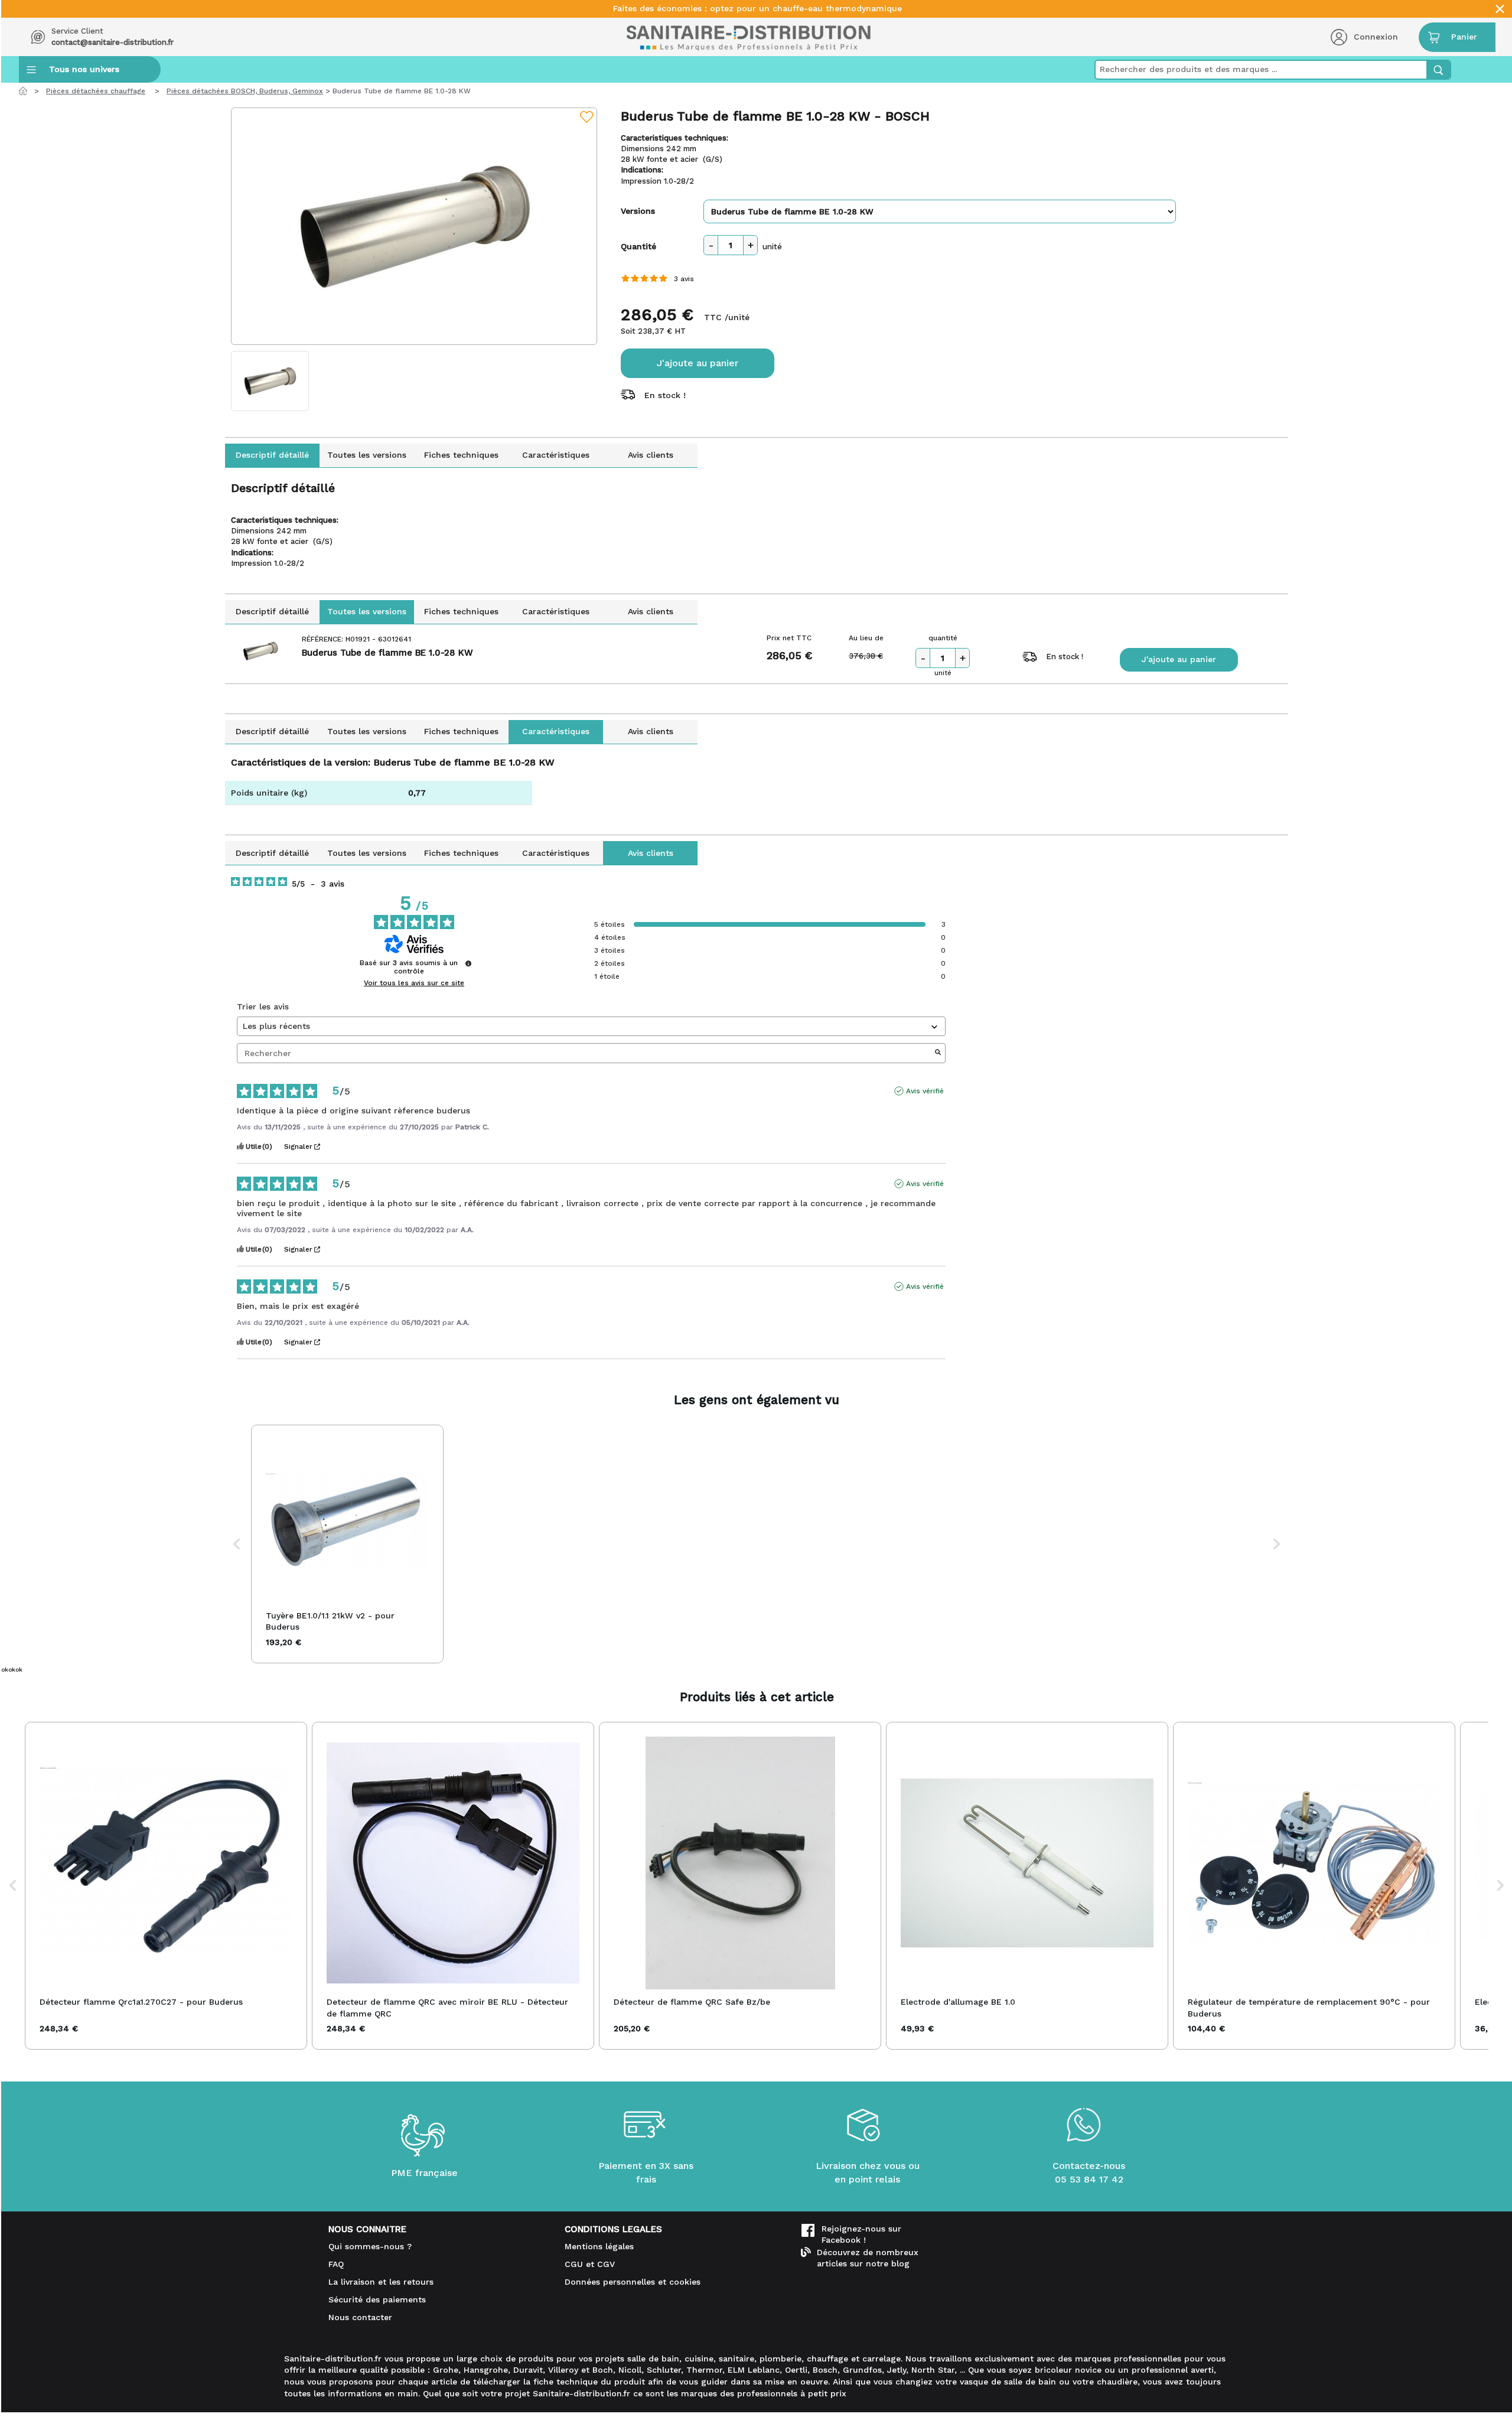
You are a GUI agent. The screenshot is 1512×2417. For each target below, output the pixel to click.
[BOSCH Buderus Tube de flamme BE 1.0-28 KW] (414, 226)
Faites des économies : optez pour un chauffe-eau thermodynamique (757, 9)
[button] (237, 1544)
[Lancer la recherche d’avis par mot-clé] (938, 1053)
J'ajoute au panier (698, 363)
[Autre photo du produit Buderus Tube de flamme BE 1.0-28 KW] (270, 381)
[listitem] (347, 1544)
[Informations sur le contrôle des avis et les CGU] (468, 963)
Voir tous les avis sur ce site (414, 983)
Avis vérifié (925, 1091)
